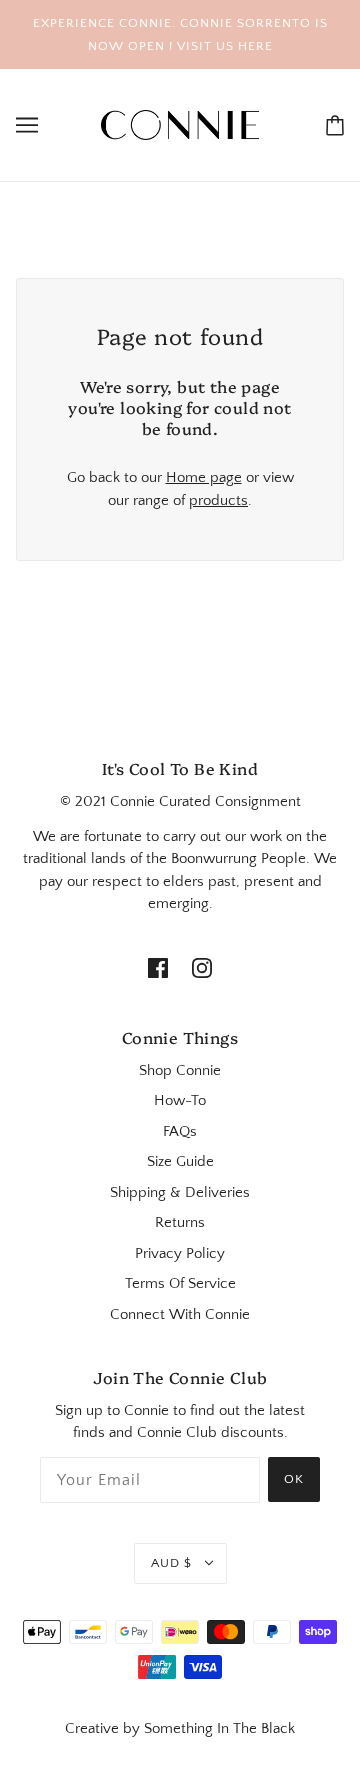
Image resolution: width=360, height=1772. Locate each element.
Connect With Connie (180, 1314)
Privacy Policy (180, 1253)
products (218, 500)
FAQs (180, 1131)
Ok (294, 1479)
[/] (180, 123)
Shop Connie (180, 1070)
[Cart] (335, 125)
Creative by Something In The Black (180, 1728)
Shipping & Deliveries (180, 1192)
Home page (204, 477)
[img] (158, 967)
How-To (180, 1100)
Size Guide (180, 1161)
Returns (180, 1222)
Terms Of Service (180, 1283)
